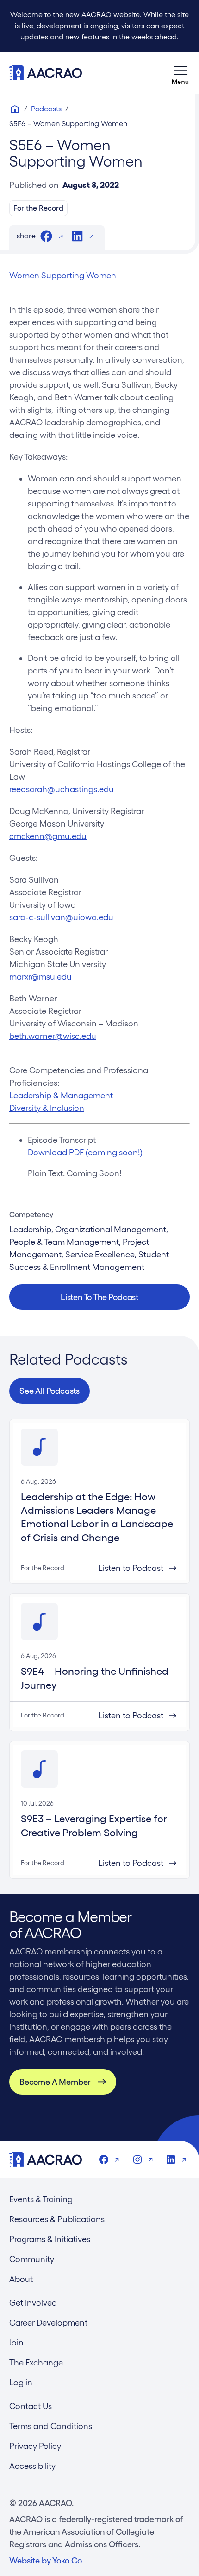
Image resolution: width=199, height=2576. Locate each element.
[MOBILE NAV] (180, 73)
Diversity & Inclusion (47, 1108)
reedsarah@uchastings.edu (62, 789)
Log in (21, 2382)
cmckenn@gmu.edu (48, 836)
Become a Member (55, 2082)
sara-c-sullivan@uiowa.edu (61, 917)
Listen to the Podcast (99, 1297)
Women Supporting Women (63, 275)
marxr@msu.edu (40, 977)
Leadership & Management (61, 1095)
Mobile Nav (180, 73)
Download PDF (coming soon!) (85, 1152)
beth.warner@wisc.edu (53, 1036)
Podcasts (46, 109)
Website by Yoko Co (46, 2560)
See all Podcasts (50, 1391)
